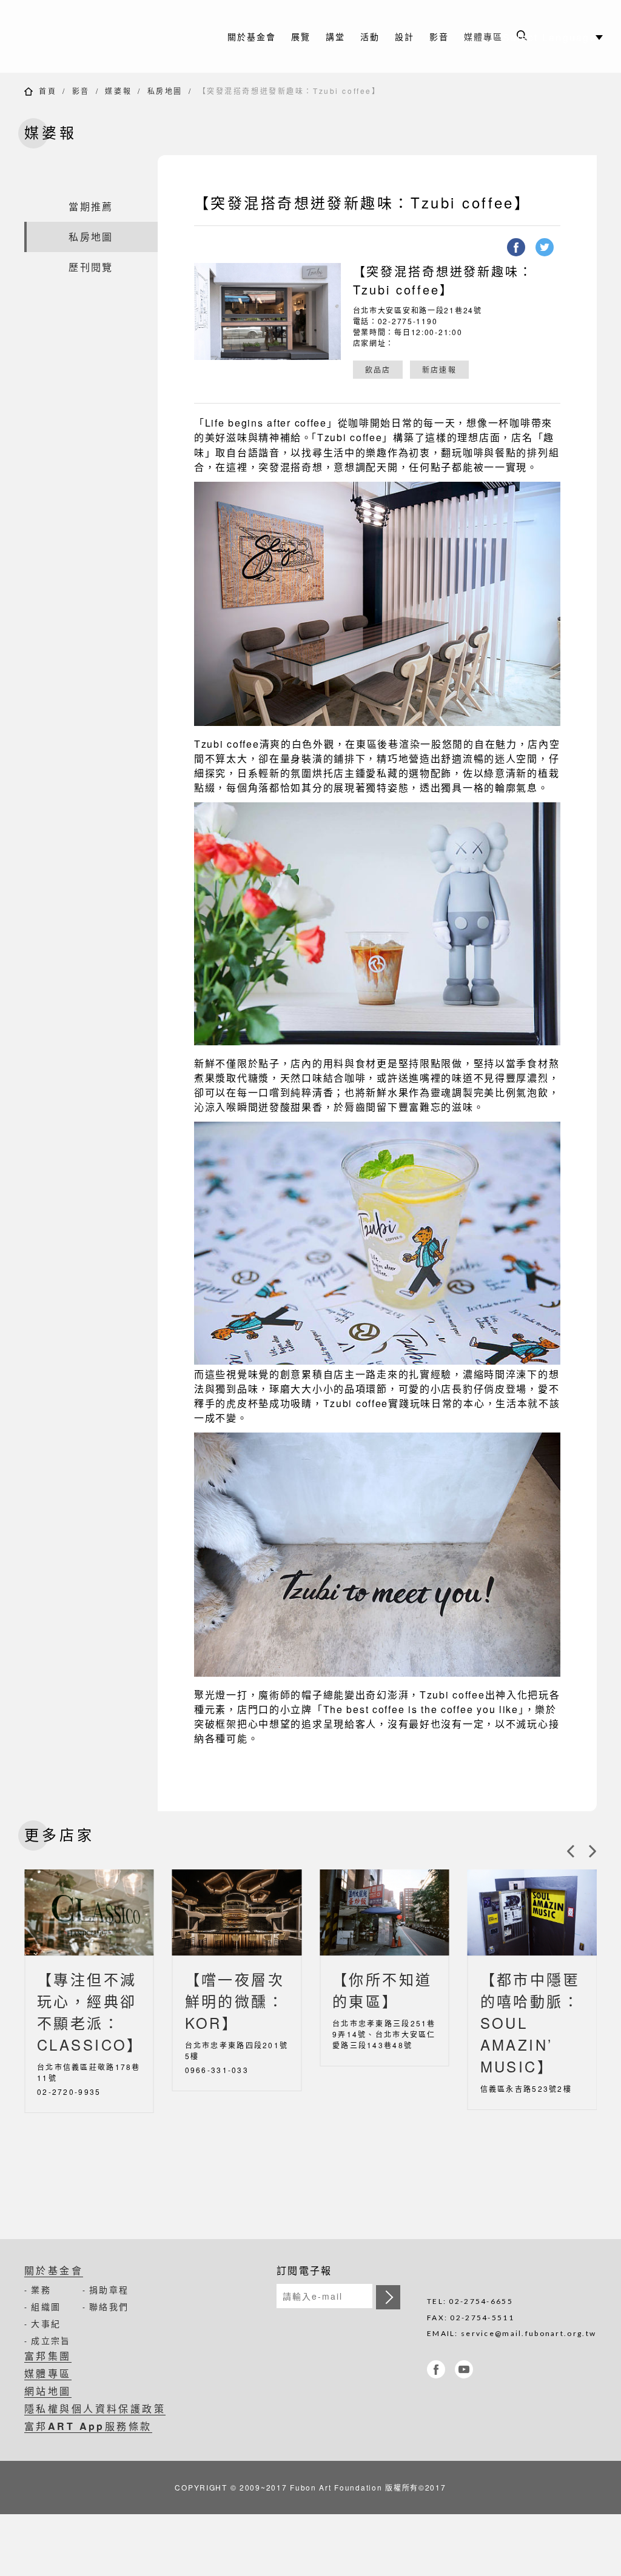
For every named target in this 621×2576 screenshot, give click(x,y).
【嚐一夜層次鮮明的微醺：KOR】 (235, 2001)
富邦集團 (48, 2356)
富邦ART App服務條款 (88, 2426)
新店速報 (439, 369)
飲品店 (378, 369)
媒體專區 (483, 36)
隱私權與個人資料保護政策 (95, 2408)
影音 (81, 91)
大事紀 (46, 2323)
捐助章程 (109, 2289)
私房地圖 (165, 91)
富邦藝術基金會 (103, 36)
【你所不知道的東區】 (382, 1990)
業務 (41, 2289)
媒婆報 (118, 91)
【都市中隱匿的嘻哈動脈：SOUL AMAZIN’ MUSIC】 (530, 2022)
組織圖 (46, 2306)
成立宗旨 (51, 2340)
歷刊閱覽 (91, 267)
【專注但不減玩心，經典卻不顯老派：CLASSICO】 (89, 2012)
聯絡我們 (109, 2306)
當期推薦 (91, 206)
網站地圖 (48, 2391)
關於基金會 (54, 2270)
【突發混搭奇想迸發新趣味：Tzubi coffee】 (290, 91)
